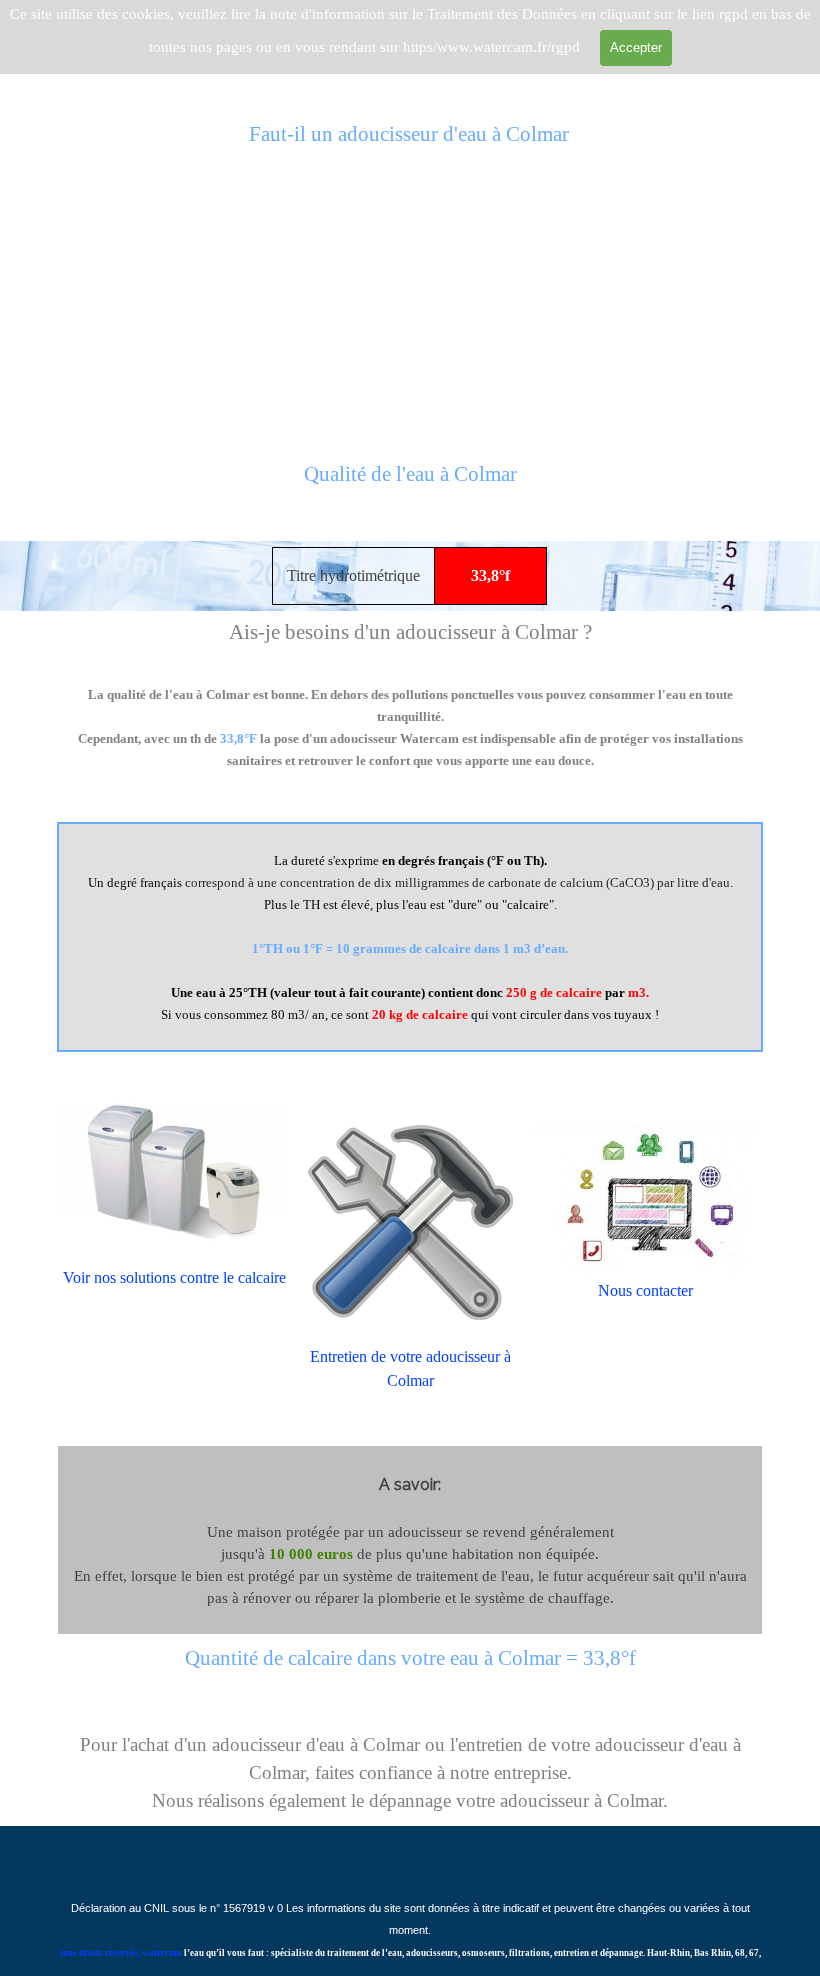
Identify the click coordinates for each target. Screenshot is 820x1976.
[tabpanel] (410, 486)
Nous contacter (645, 1290)
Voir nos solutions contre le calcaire (174, 1277)
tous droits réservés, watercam (121, 1953)
